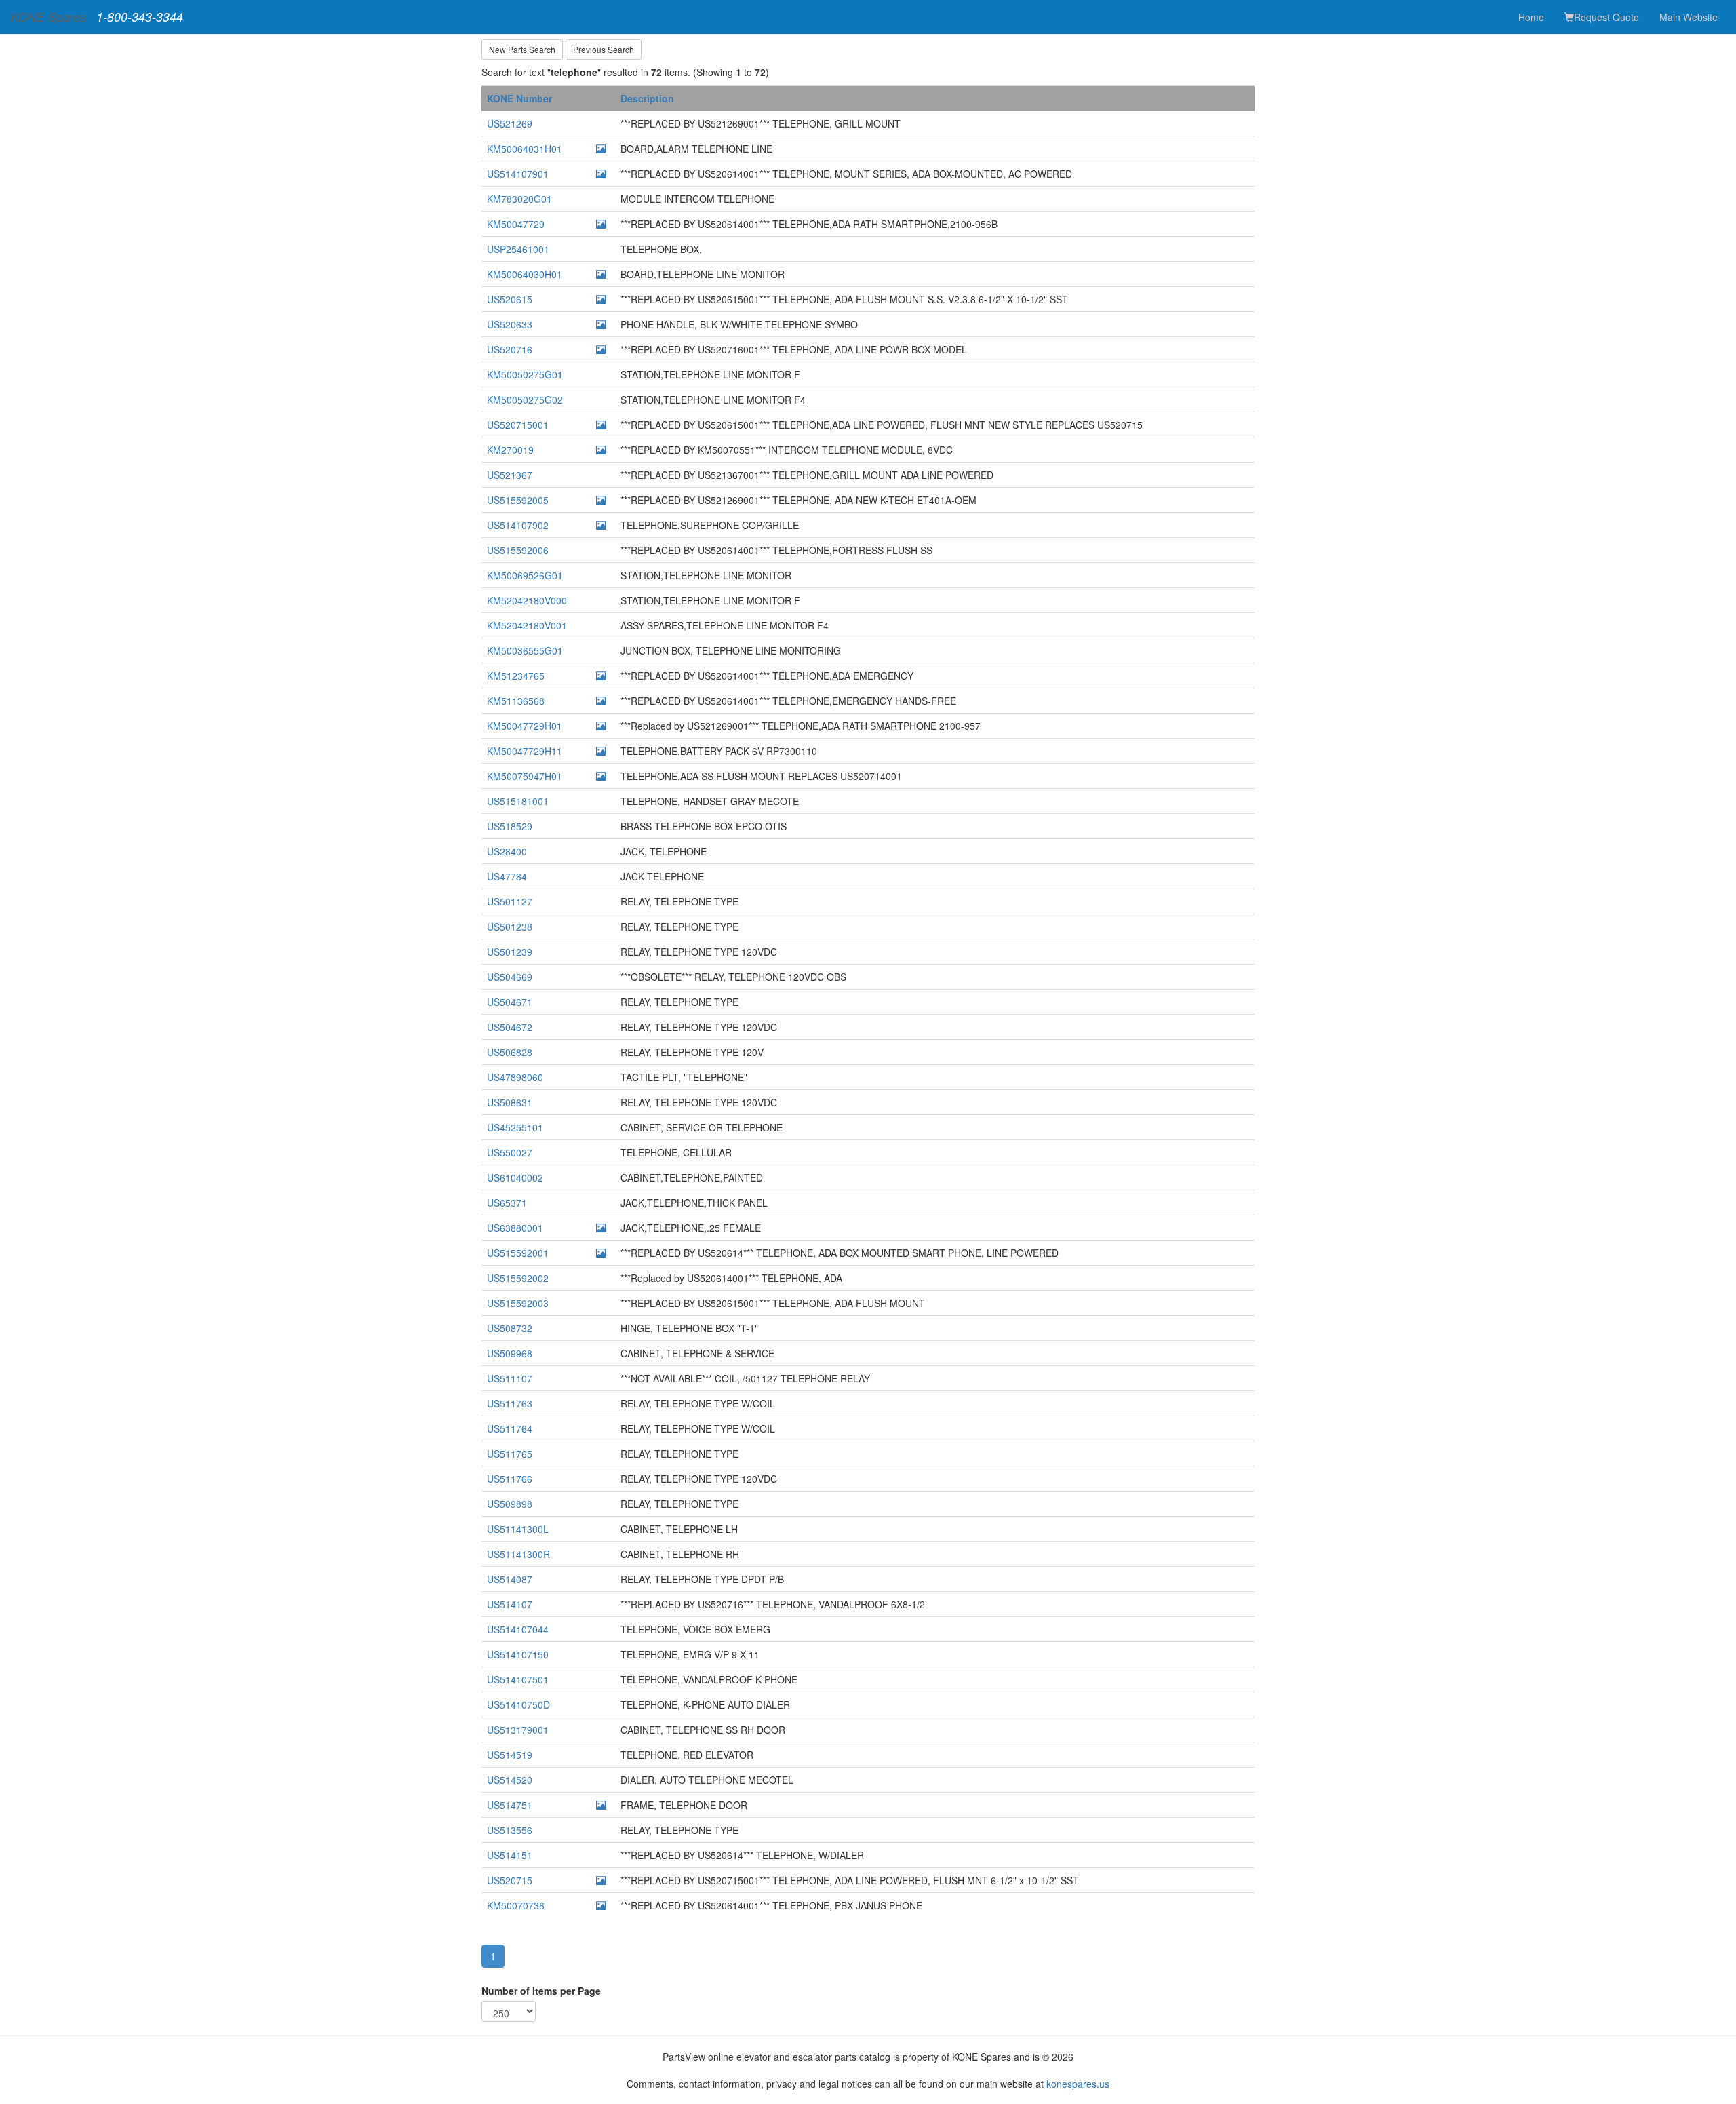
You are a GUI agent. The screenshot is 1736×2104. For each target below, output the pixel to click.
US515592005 (518, 500)
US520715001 (518, 425)
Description (647, 98)
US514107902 (518, 525)
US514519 (510, 1755)
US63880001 (515, 1228)
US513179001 (518, 1730)
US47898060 (515, 1077)
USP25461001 (518, 249)
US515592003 (518, 1303)
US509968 (510, 1353)
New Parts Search (522, 49)
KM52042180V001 (527, 625)
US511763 (510, 1403)
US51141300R (518, 1554)
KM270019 (510, 450)
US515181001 (518, 801)
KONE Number (519, 98)
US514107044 (518, 1629)
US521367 (510, 475)
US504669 (510, 977)
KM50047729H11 (525, 751)
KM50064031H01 (525, 149)
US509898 (510, 1504)
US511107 (510, 1378)
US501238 (510, 927)
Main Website (1689, 17)
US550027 (510, 1152)
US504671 (510, 1002)
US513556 (510, 1830)
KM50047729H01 (525, 726)
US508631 (510, 1102)
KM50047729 (516, 224)
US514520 (510, 1780)
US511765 (510, 1454)
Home (1531, 17)
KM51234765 (516, 676)
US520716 (510, 349)
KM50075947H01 (525, 776)
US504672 (510, 1027)
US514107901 (518, 174)
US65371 (507, 1203)
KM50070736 (516, 1905)
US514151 (510, 1855)
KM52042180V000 (527, 600)
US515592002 (518, 1278)
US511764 (510, 1428)
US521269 (510, 123)
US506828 (510, 1052)
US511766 (510, 1479)
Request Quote (1606, 17)
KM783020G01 (519, 199)
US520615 (510, 299)
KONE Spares (48, 17)
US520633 (510, 324)
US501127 (510, 901)
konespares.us (1078, 2084)
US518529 (510, 826)
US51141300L (518, 1529)
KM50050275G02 (525, 400)
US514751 (510, 1805)
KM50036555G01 (525, 650)
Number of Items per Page (541, 1991)
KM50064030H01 (525, 274)
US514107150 (518, 1654)
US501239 (510, 952)
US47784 (507, 876)
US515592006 (518, 550)
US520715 (510, 1880)
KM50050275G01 (525, 374)
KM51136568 (516, 701)
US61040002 (515, 1177)
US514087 (510, 1579)
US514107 (510, 1604)
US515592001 (518, 1253)
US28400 (507, 851)
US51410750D (518, 1704)
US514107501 (518, 1679)
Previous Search (604, 49)
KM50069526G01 (525, 575)
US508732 (510, 1328)
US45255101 (515, 1127)
